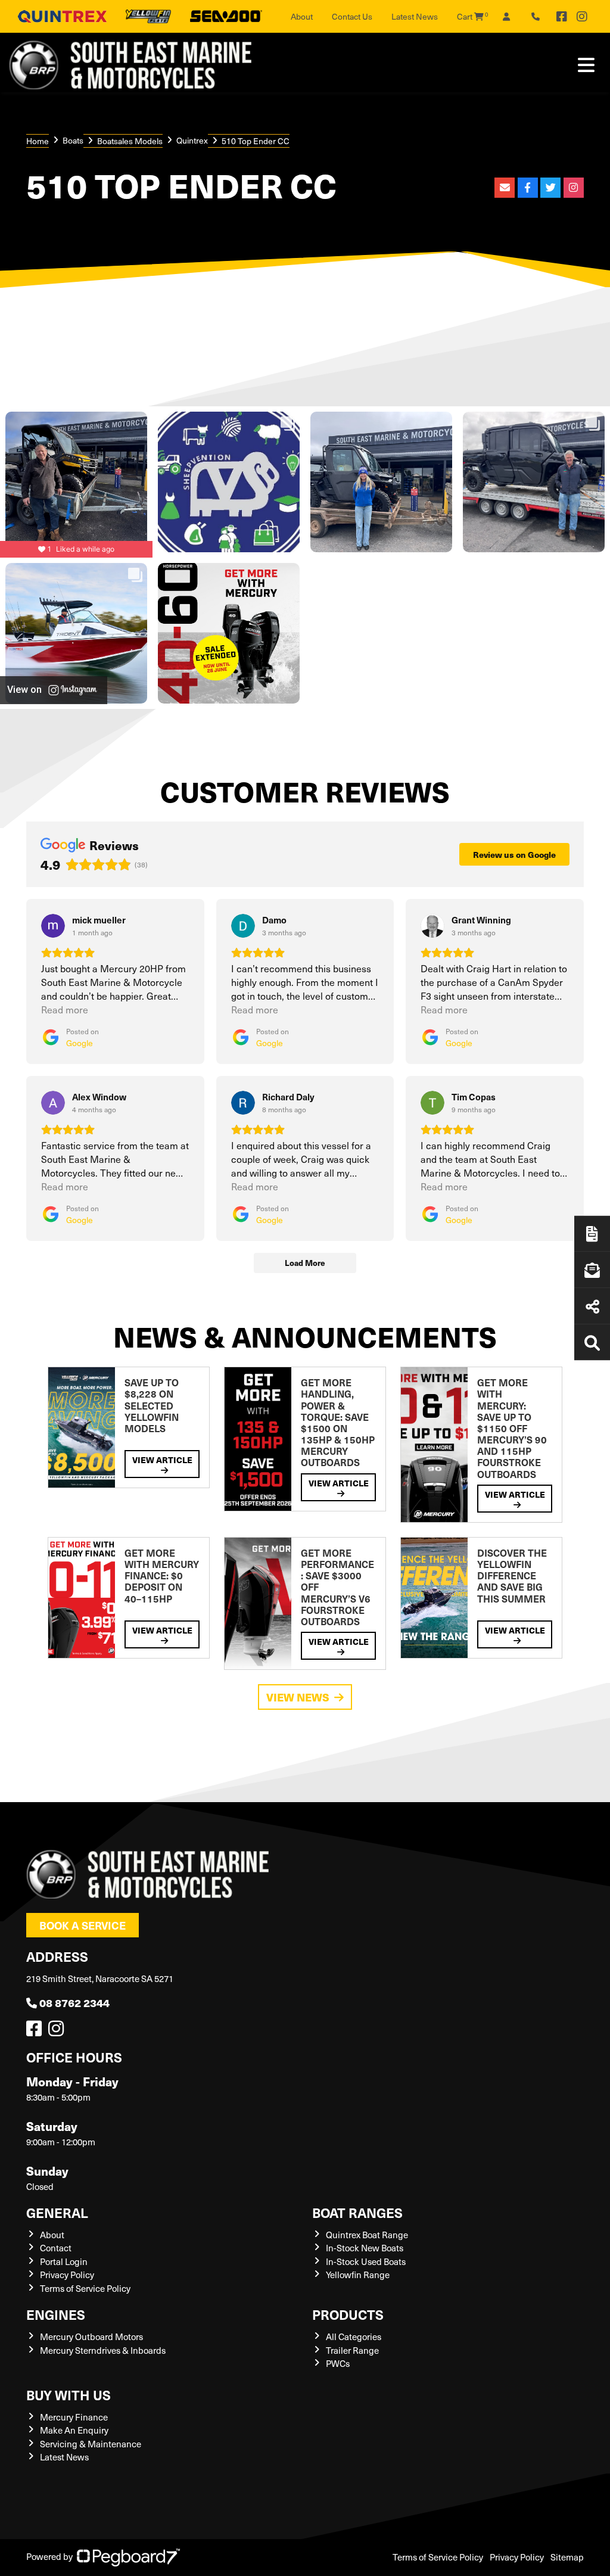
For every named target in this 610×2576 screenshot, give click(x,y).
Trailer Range (352, 2350)
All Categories (354, 2337)
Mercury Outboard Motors (91, 2337)
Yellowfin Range (358, 2275)
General (57, 2212)
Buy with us (69, 2395)
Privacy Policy (67, 2275)
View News (298, 1697)
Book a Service (83, 1925)
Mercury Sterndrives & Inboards (103, 2350)
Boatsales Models (130, 141)
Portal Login (64, 2261)
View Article (162, 1460)
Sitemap (567, 2557)
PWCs (338, 2363)
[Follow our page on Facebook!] (562, 17)
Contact (56, 2248)
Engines (56, 2314)
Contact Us (352, 16)
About (302, 16)
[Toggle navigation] (586, 65)
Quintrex (192, 140)
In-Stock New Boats (365, 2248)
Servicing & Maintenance (91, 2444)
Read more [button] (65, 1009)
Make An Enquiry (74, 2430)
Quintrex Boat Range (367, 2235)
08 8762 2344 (74, 2003)
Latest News (415, 16)
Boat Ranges (357, 2212)
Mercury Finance (74, 2417)
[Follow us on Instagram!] (58, 2031)
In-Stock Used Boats (366, 2261)
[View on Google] (53, 926)
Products (348, 2314)
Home (38, 141)
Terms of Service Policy (85, 2288)
